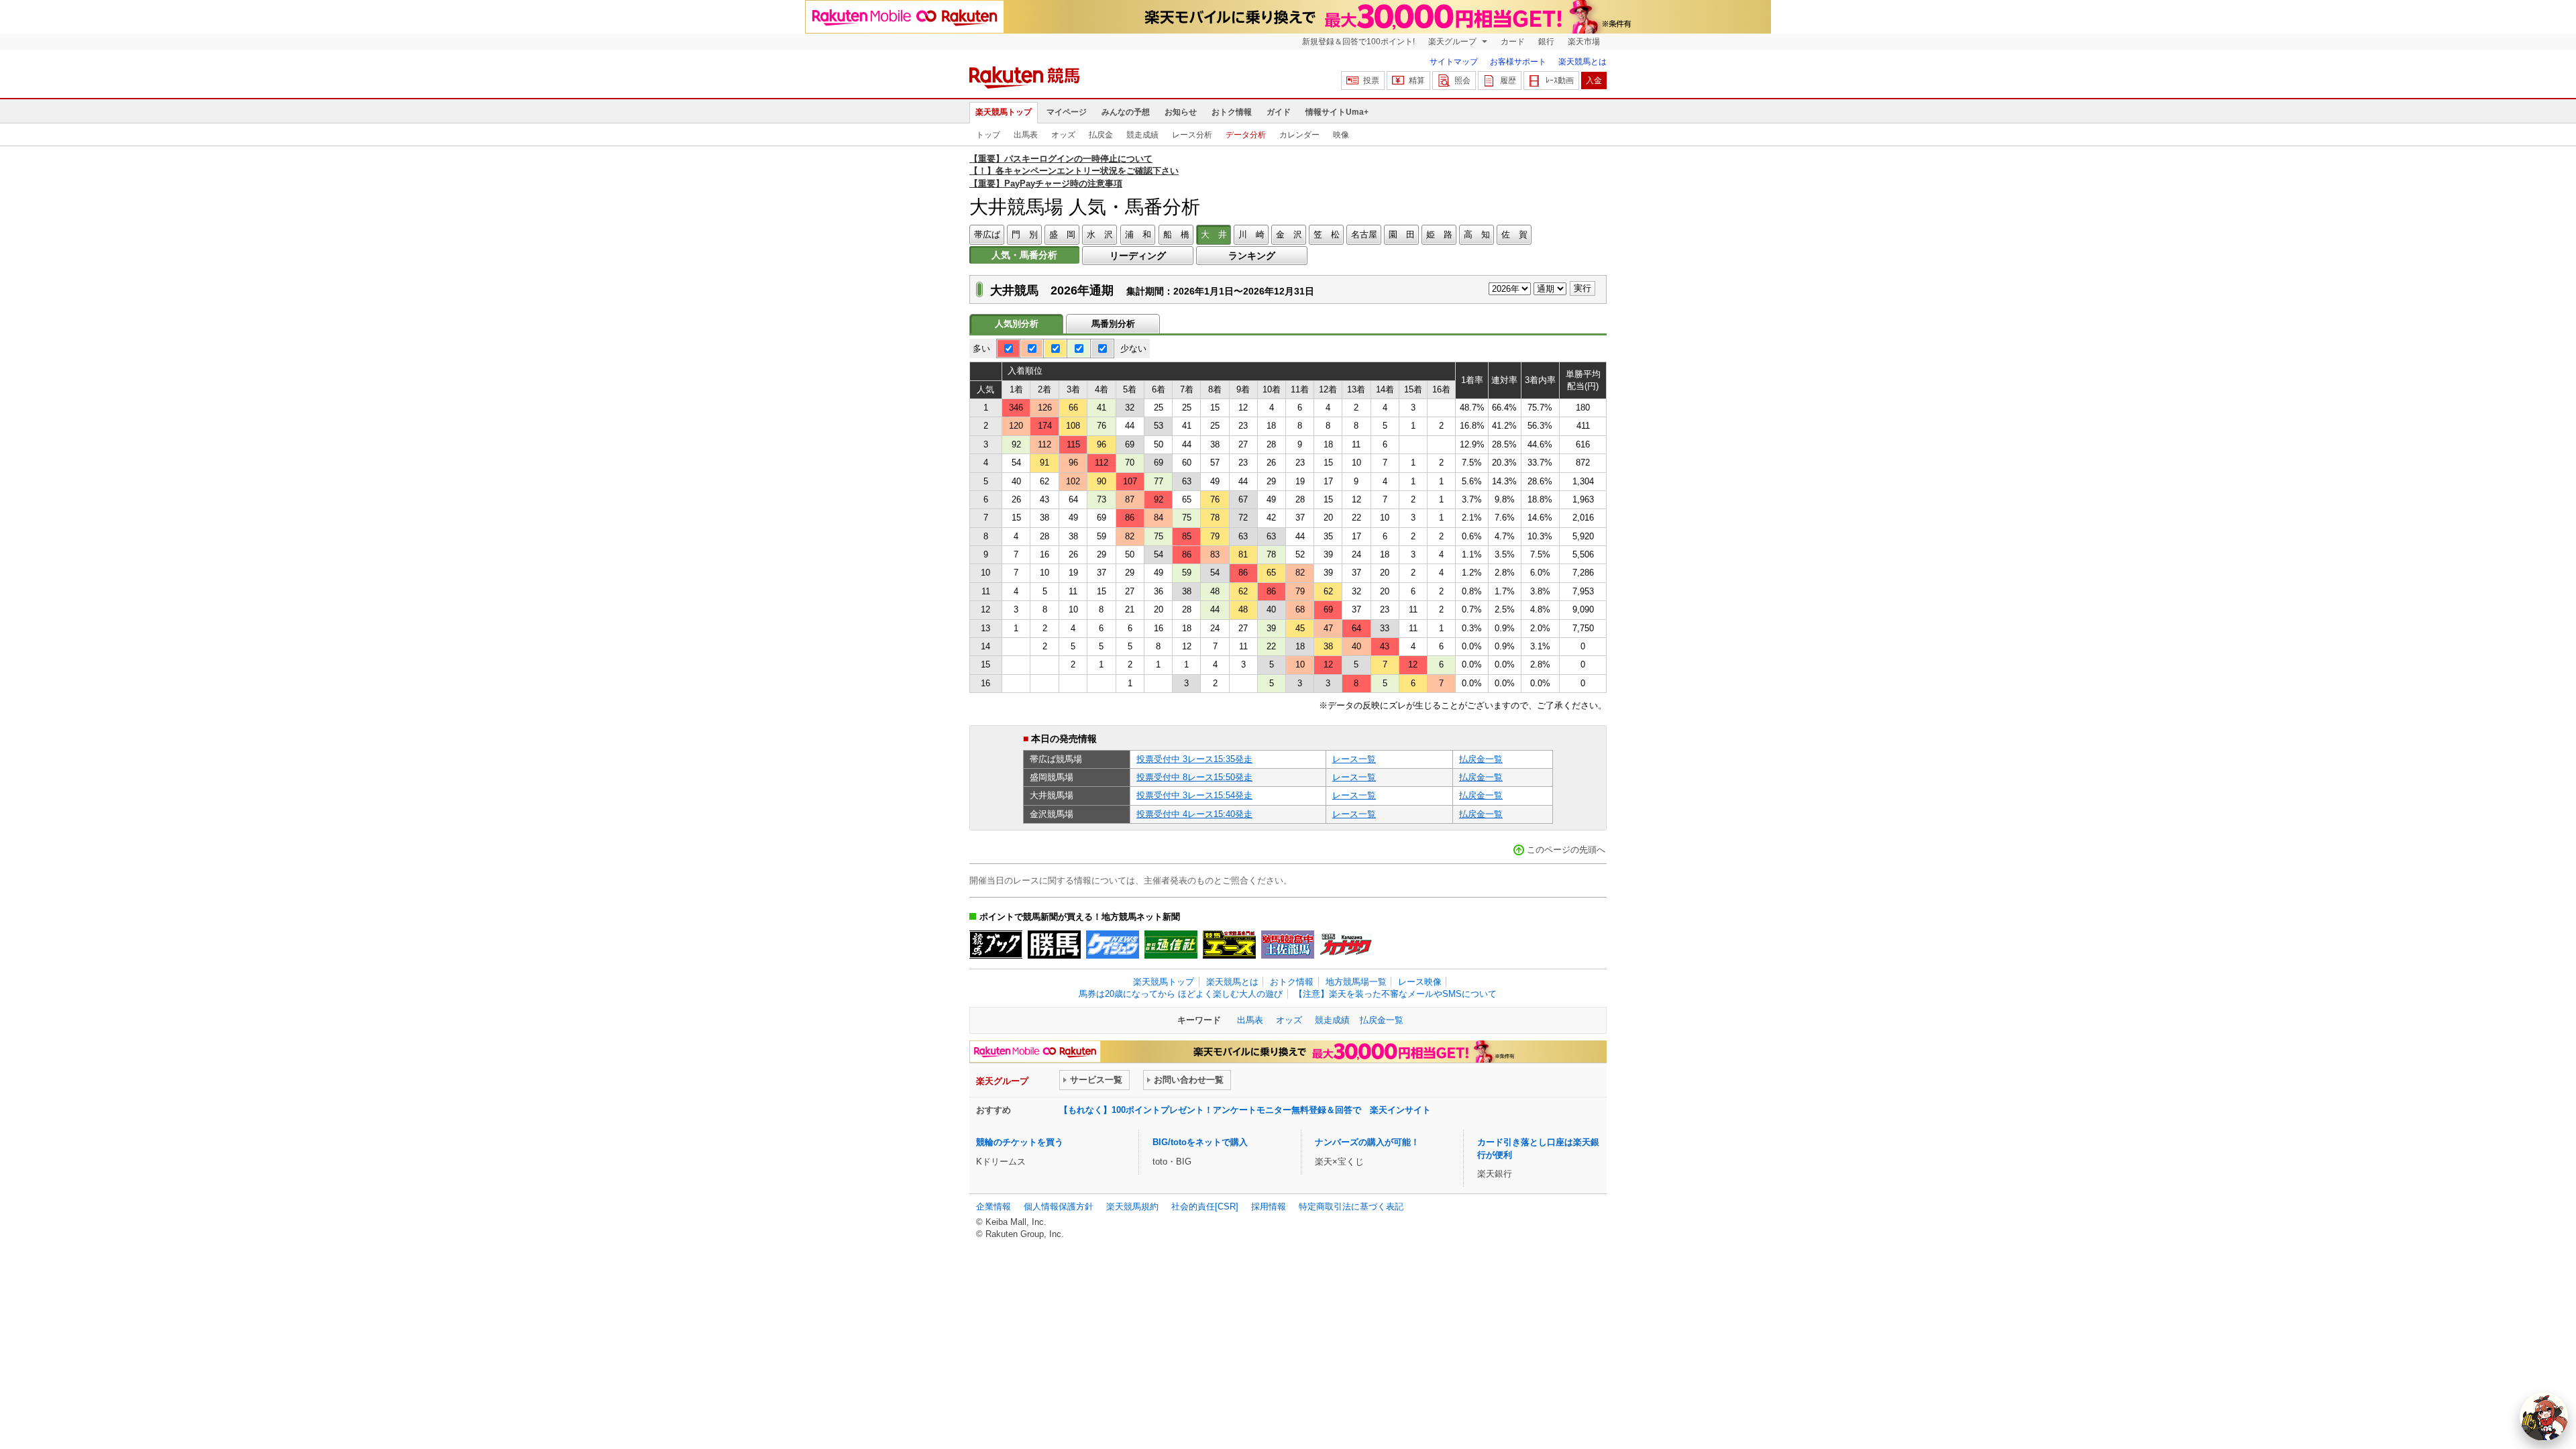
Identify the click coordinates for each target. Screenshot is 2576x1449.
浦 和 (1138, 234)
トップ (988, 135)
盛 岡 (1062, 234)
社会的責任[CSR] (1205, 1206)
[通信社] (1171, 945)
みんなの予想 (1126, 112)
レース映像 (1420, 982)
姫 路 (1439, 234)
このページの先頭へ (1566, 850)
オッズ (1063, 135)
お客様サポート (1518, 62)
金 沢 (1289, 234)
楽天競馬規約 (1132, 1206)
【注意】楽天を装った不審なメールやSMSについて (1395, 994)
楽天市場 (1584, 42)
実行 (1582, 288)
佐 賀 (1514, 234)
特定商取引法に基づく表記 (1351, 1206)
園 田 (1402, 234)
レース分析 (1192, 135)
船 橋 (1176, 234)
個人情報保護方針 (1059, 1206)
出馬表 (1026, 135)
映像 (1341, 135)
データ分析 (1246, 135)
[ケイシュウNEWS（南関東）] (1113, 945)
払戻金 (1101, 135)
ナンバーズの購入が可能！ (1367, 1142)
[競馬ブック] (996, 945)
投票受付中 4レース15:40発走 (1194, 814)
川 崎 (1251, 234)
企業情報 (994, 1206)
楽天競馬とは (1582, 62)
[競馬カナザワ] (1346, 945)
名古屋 (1364, 234)
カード (1513, 42)
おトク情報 (1232, 112)
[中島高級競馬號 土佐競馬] (1288, 945)
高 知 (1477, 234)
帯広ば (987, 234)
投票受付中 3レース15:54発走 (1194, 795)
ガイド (1279, 112)
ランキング (1252, 256)
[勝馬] (1054, 945)
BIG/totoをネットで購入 (1200, 1142)
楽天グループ (1453, 42)
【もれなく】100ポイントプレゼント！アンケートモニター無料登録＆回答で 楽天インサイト (1245, 1110)
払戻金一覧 (1481, 759)
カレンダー (1299, 135)
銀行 (1546, 42)
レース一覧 (1354, 759)
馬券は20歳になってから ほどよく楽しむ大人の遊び (1181, 994)
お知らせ (1181, 112)
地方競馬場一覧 (1356, 982)
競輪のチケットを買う (1020, 1142)
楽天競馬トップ (1004, 112)
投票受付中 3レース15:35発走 (1194, 759)
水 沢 (1100, 234)
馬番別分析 (1113, 324)
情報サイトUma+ (1337, 112)
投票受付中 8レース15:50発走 (1194, 777)
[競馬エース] (1229, 945)
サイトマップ (1454, 62)
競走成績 (1142, 135)
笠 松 (1327, 234)
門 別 (1025, 234)
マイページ (1067, 112)
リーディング (1138, 256)
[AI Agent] (2544, 1417)
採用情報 (1269, 1206)
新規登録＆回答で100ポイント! (1358, 42)
